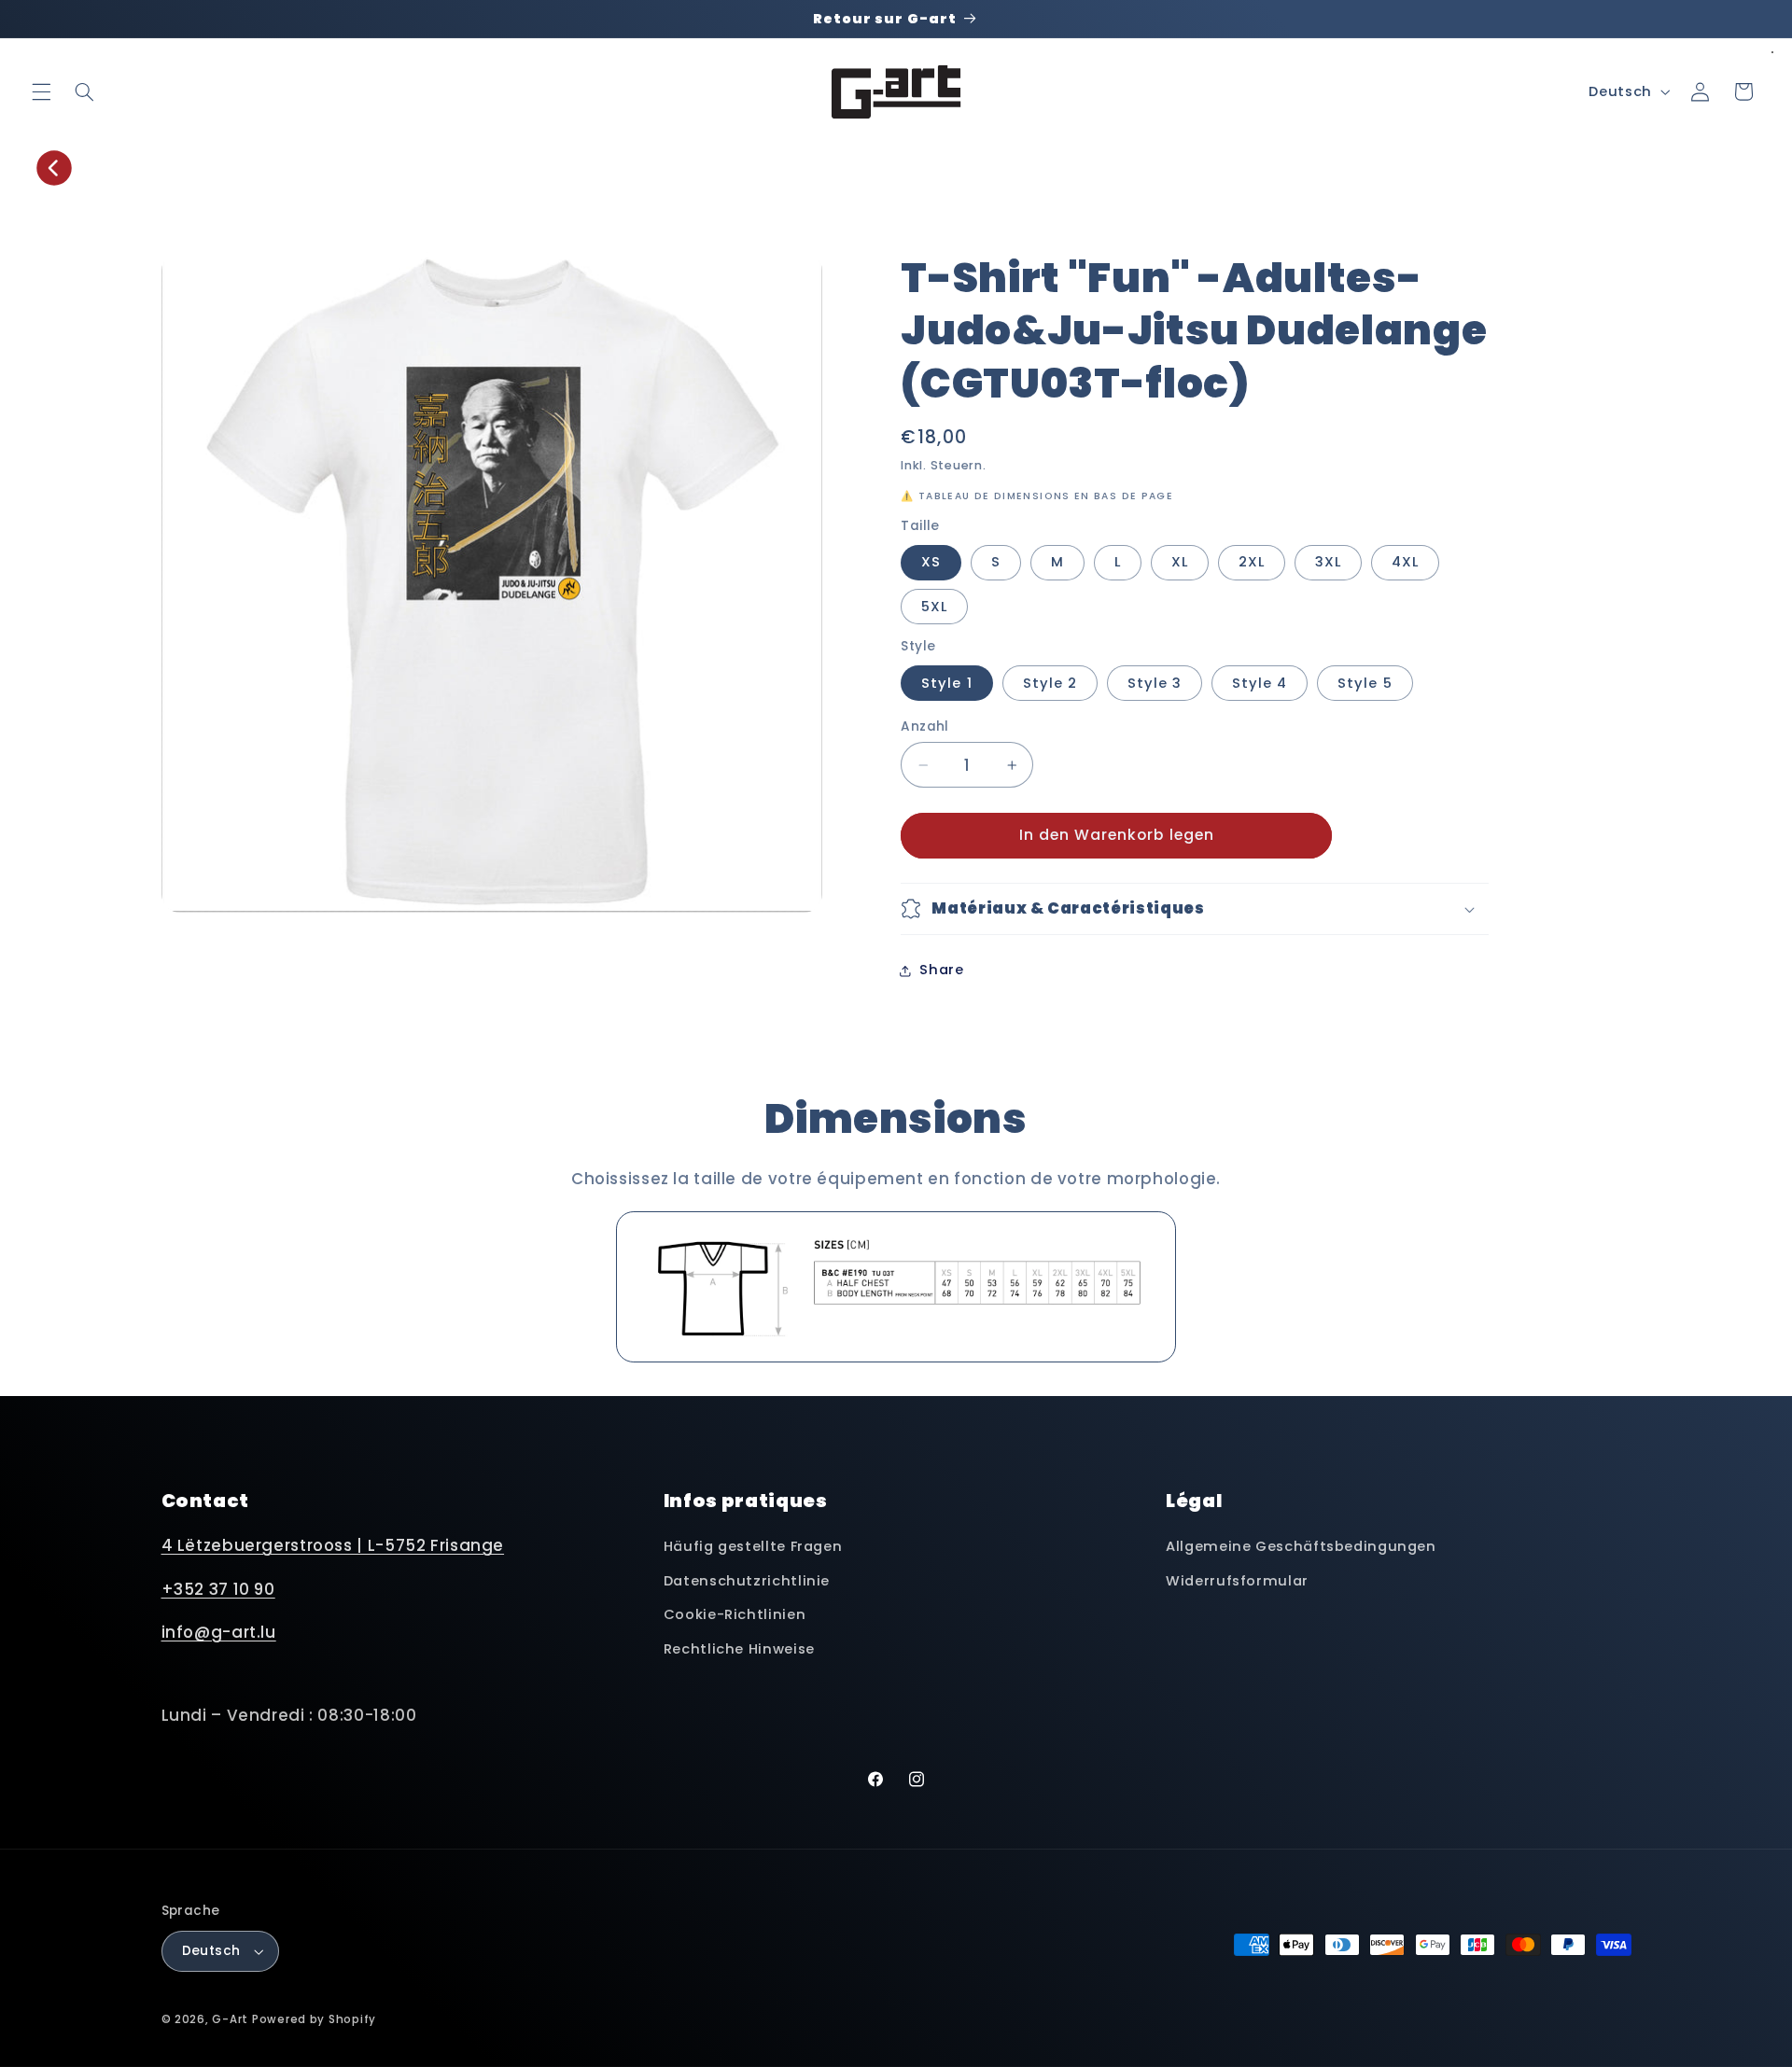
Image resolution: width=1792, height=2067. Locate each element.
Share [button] (941, 970)
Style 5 (1365, 683)
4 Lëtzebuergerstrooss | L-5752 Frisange (333, 1545)
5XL (934, 607)
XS (931, 562)
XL (1180, 562)
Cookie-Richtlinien (735, 1614)
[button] (41, 91)
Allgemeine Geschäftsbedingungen (1301, 1546)
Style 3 (1155, 683)
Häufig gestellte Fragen (753, 1546)
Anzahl (925, 726)
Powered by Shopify (314, 2019)
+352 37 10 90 (218, 1589)
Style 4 (1260, 683)
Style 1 (946, 683)
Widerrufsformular (1237, 1581)
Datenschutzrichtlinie (747, 1581)
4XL (1405, 562)
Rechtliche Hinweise (739, 1649)
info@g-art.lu (219, 1632)
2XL (1252, 562)
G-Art (230, 2019)
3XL (1328, 562)
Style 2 (1050, 683)
